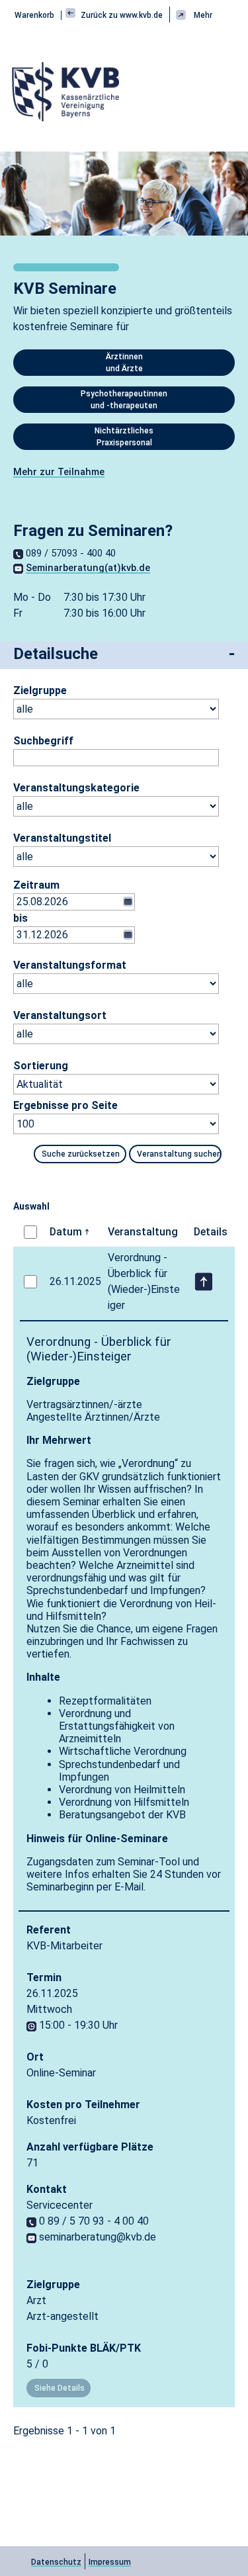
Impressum (110, 2562)
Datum (66, 1232)
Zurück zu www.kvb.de (121, 15)
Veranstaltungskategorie (48, 788)
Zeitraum (36, 885)
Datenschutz (56, 2562)
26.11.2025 (75, 1281)
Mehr (203, 15)
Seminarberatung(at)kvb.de (88, 568)
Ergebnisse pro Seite (65, 1105)
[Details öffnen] (203, 1282)
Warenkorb (34, 15)
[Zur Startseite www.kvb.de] (67, 91)
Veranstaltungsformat (48, 965)
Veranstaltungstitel (48, 838)
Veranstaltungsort (48, 1015)
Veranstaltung (143, 1232)
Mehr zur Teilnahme (59, 472)
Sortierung (41, 1066)
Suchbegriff (43, 741)
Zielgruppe (40, 690)
